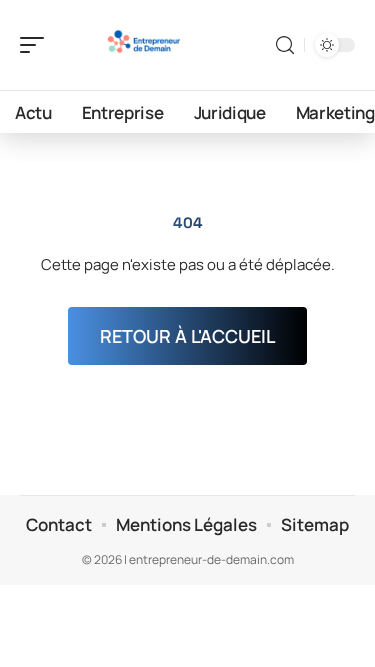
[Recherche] (285, 45)
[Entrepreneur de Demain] (144, 45)
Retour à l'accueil (187, 336)
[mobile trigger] (37, 45)
